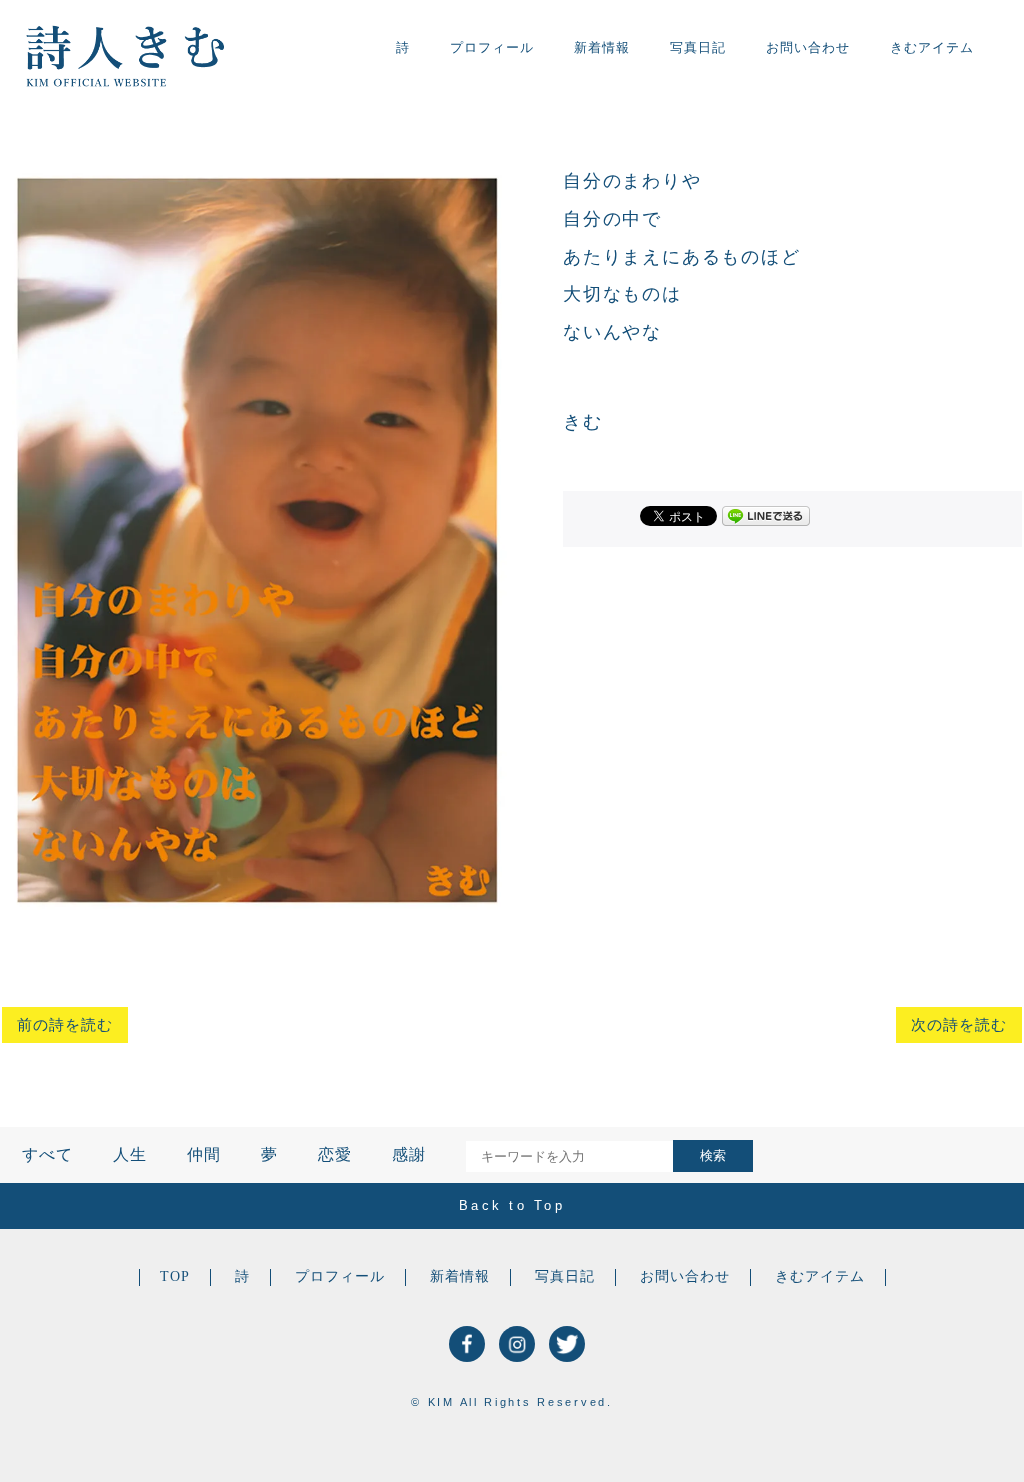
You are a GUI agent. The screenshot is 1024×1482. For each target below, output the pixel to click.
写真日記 (698, 47)
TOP (175, 1276)
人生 (130, 1154)
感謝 (409, 1154)
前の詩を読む (65, 1025)
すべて (47, 1154)
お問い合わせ (808, 47)
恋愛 (335, 1154)
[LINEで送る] (766, 514)
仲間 (204, 1154)
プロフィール (492, 47)
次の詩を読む (959, 1025)
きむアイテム (932, 47)
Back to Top (512, 1205)
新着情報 (602, 47)
